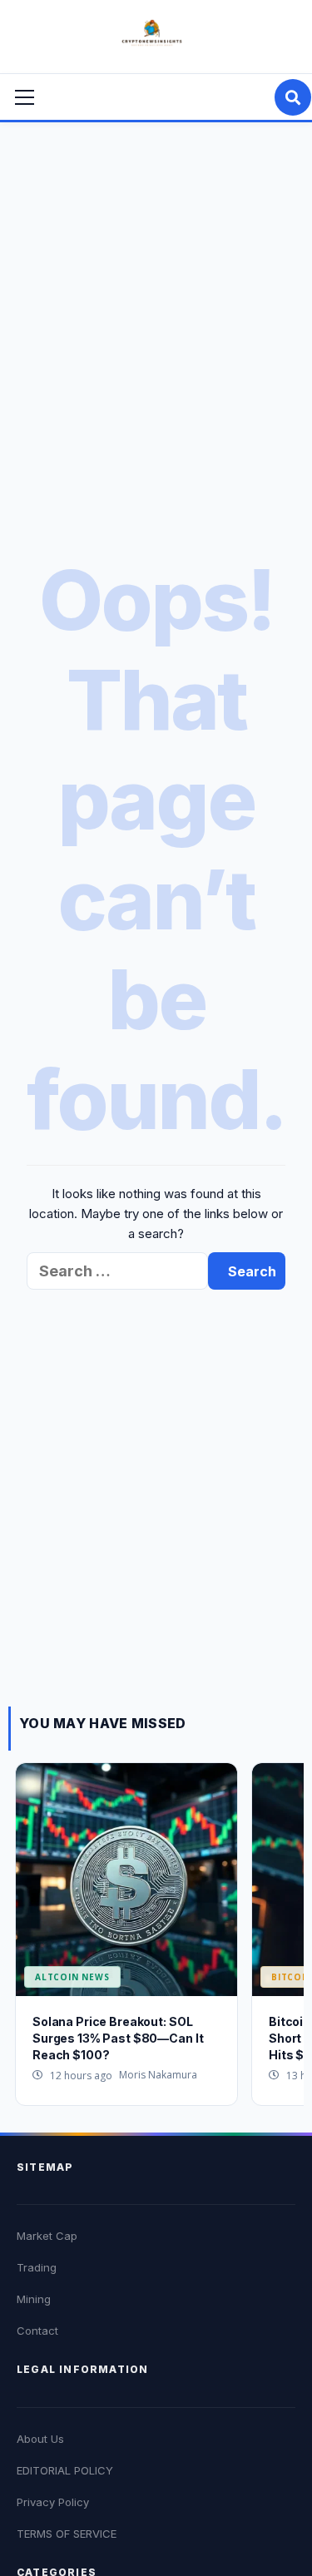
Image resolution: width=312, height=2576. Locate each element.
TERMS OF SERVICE (67, 2534)
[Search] (293, 97)
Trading (37, 2267)
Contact (37, 2331)
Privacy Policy (53, 2502)
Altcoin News (72, 1977)
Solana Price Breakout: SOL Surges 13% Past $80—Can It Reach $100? (118, 2038)
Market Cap (47, 2236)
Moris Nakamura (158, 2075)
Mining (34, 2299)
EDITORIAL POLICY (65, 2470)
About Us (40, 2439)
